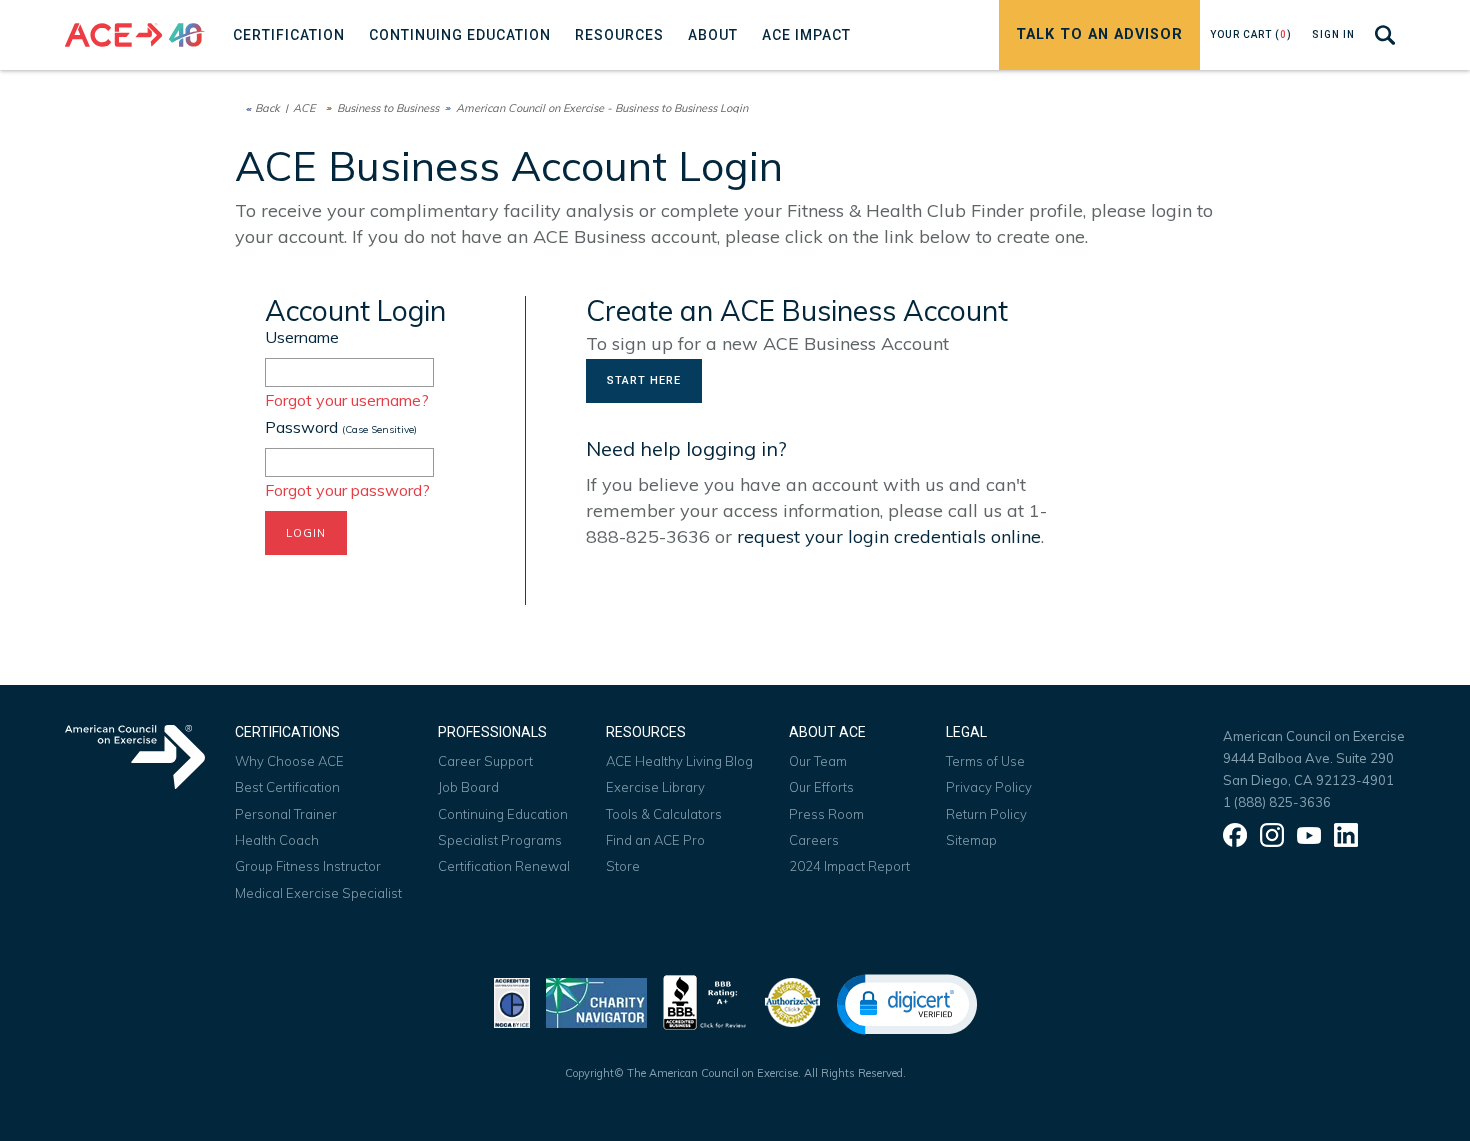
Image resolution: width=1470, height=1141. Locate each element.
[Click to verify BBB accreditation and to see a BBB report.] (705, 1000)
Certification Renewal (504, 866)
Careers (814, 840)
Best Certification (287, 787)
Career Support (485, 761)
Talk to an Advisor (1099, 34)
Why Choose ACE (289, 761)
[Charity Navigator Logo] (596, 1000)
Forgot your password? (347, 490)
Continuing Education (503, 814)
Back (267, 108)
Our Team (818, 761)
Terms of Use (985, 761)
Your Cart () (1251, 34)
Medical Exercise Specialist (318, 893)
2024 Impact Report (849, 866)
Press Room (826, 814)
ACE (304, 108)
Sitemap (971, 840)
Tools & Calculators (664, 814)
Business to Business (388, 108)
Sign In (1333, 34)
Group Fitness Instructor (308, 866)
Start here (644, 380)
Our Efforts (821, 787)
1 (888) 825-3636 (1277, 802)
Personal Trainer (286, 814)
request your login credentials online (889, 536)
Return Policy (986, 814)
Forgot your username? (347, 400)
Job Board (468, 787)
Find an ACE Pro (655, 840)
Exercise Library (655, 787)
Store (623, 866)
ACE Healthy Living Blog (679, 761)
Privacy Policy (989, 787)
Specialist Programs (500, 840)
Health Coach (277, 840)
